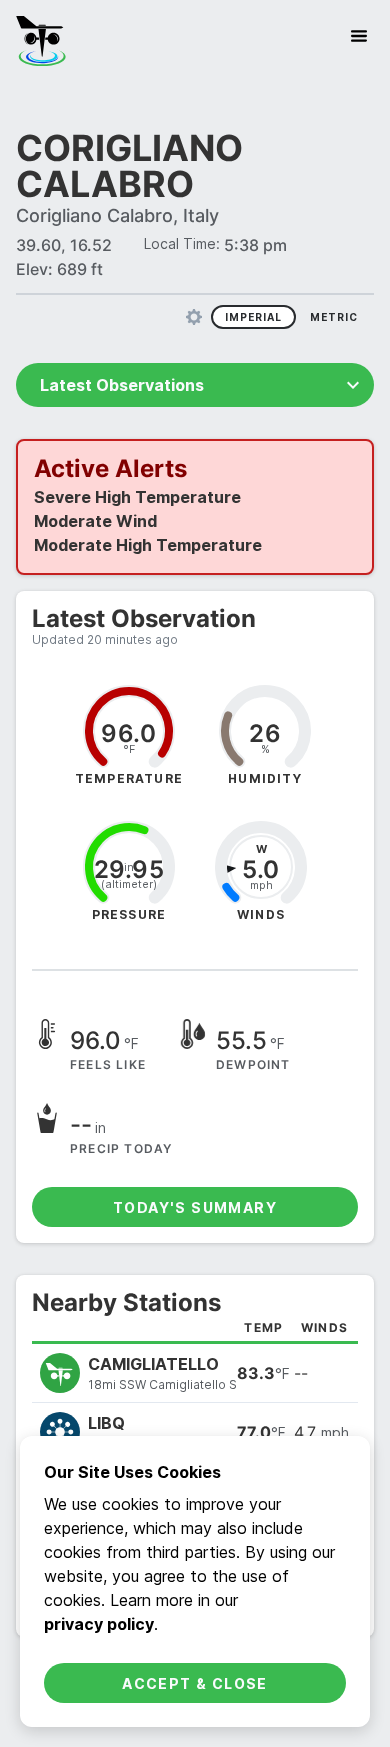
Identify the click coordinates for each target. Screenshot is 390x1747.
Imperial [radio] (253, 281)
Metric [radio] (334, 281)
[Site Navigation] (359, 36)
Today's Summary (195, 1171)
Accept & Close (195, 1683)
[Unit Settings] (194, 281)
